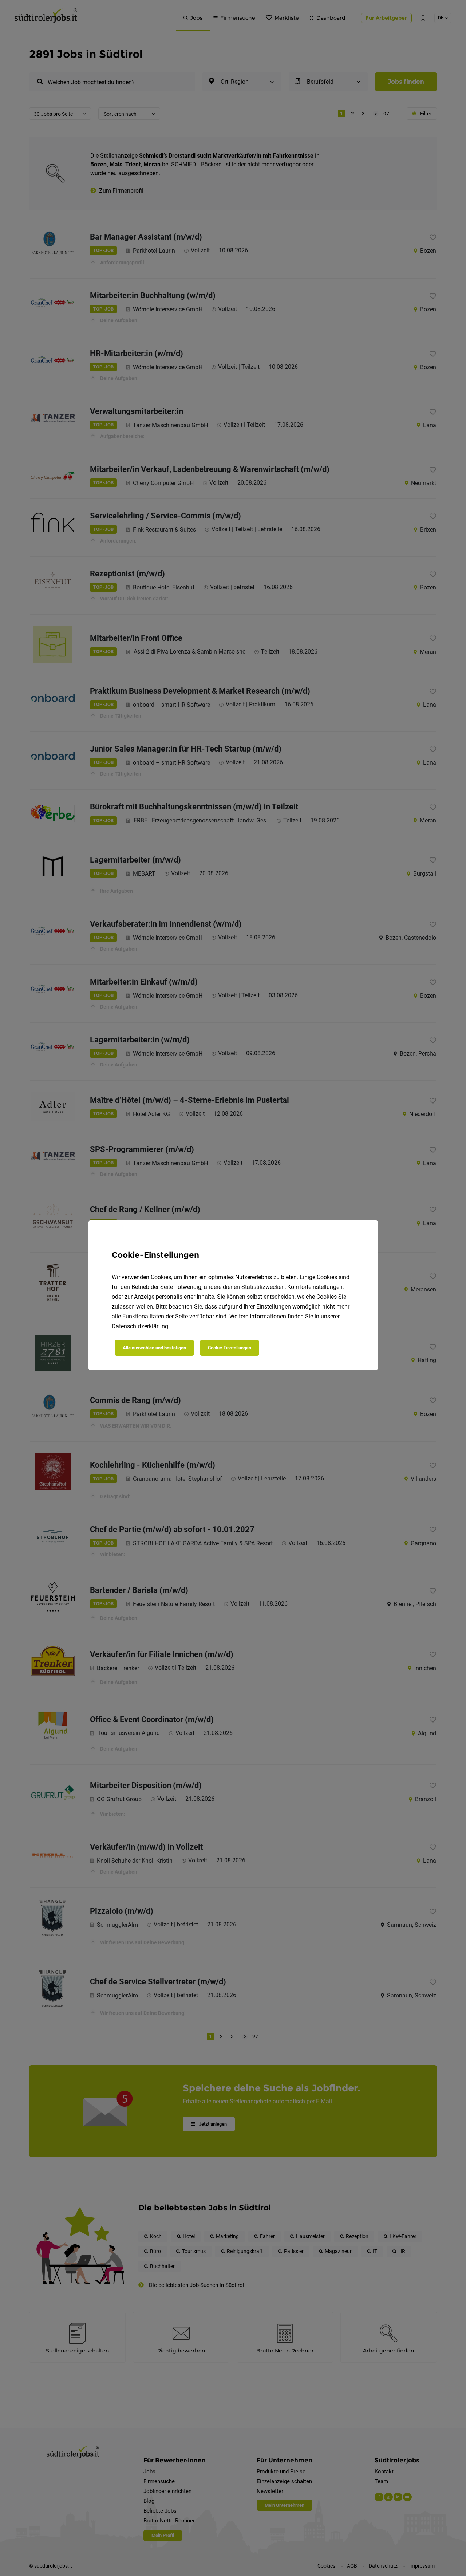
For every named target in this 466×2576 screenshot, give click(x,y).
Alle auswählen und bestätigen (154, 1348)
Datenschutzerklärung (140, 1326)
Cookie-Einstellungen (230, 1348)
